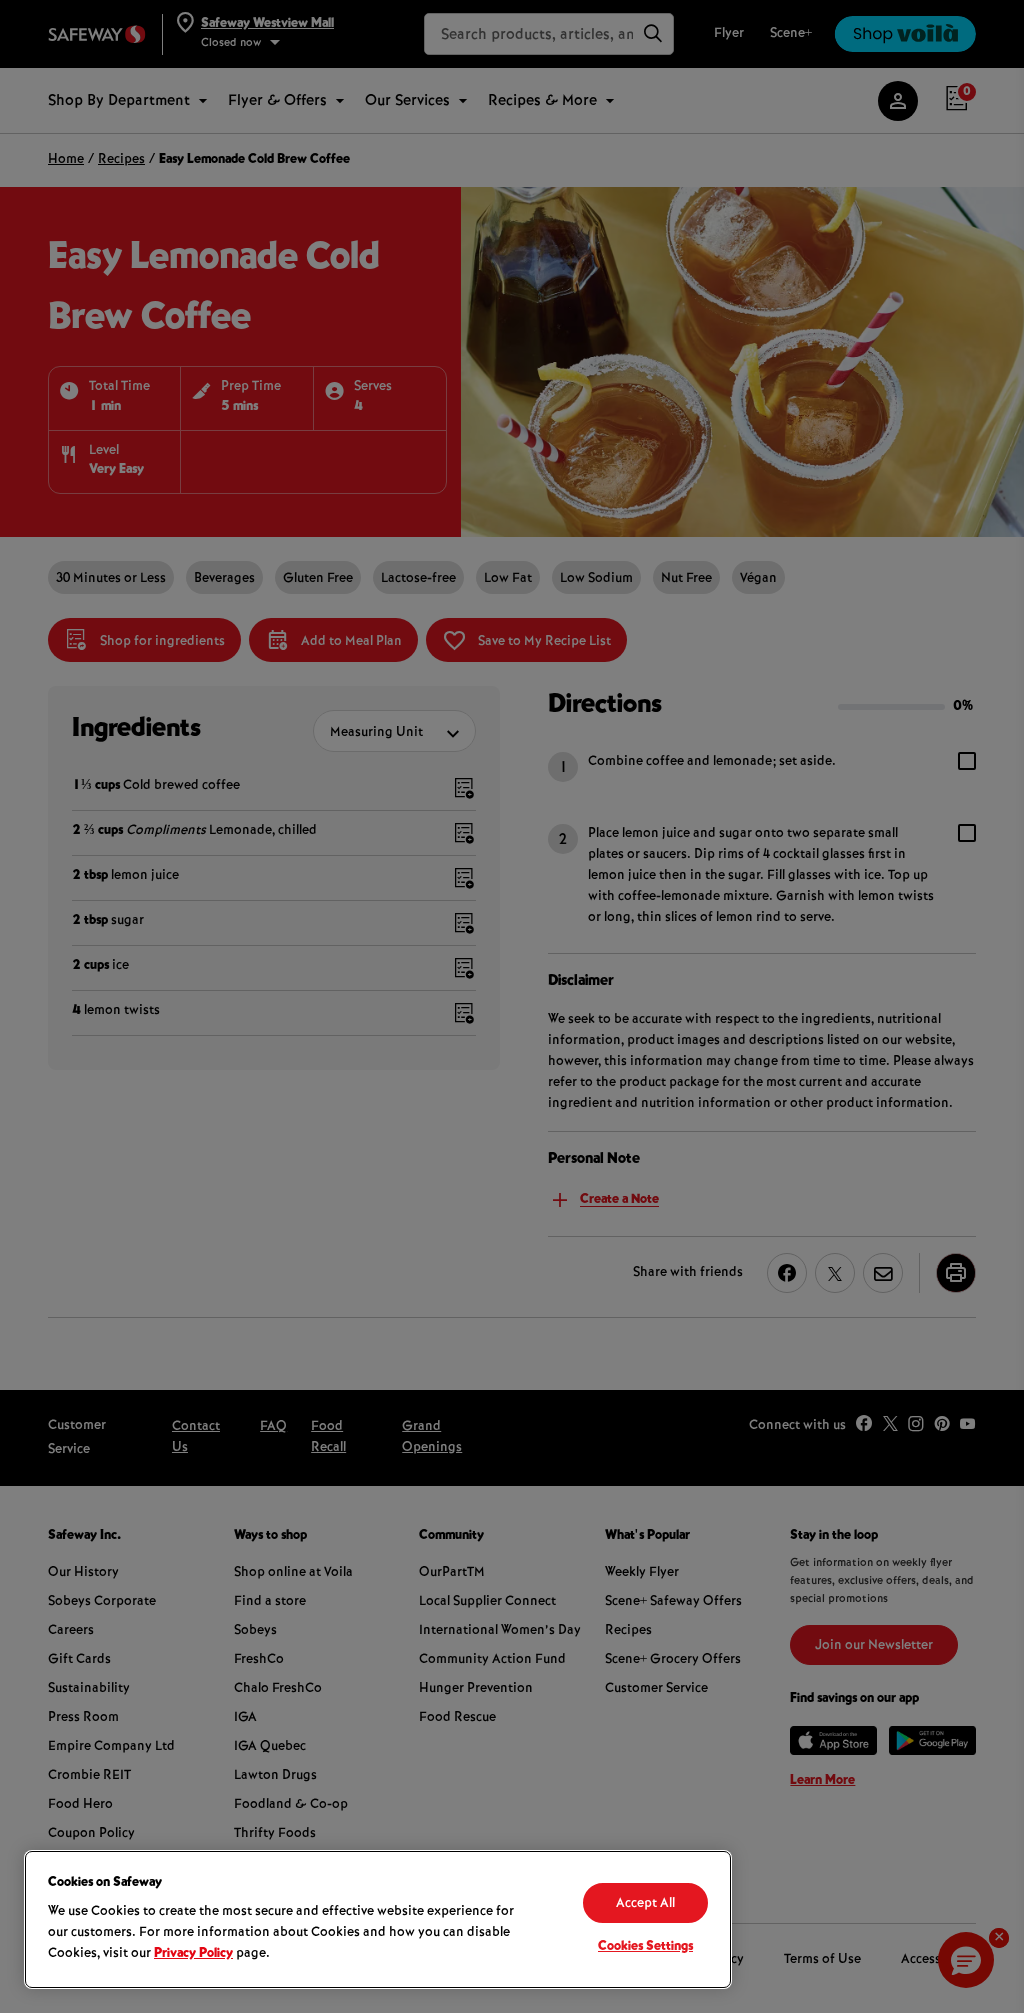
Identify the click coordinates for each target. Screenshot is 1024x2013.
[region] (378, 1919)
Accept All (645, 1904)
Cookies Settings (645, 1947)
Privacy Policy (193, 1954)
